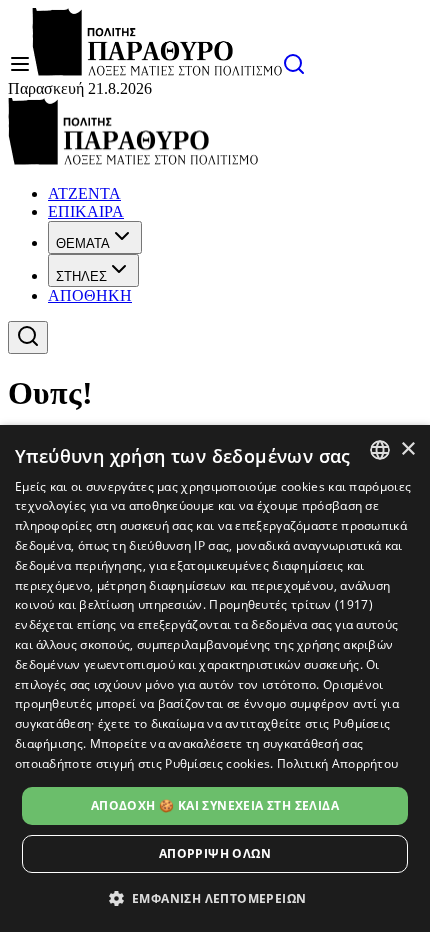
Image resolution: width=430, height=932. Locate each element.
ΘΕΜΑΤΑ (83, 243)
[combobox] (380, 450)
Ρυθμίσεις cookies (217, 763)
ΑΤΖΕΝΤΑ (84, 193)
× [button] (407, 449)
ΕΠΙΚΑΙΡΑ (86, 211)
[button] (215, 897)
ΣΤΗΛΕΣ (81, 276)
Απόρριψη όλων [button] (215, 853)
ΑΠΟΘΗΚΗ (90, 295)
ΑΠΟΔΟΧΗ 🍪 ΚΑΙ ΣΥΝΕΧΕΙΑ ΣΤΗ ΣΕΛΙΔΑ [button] (215, 805)
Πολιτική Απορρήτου (337, 763)
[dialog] (215, 678)
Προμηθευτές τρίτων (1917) (291, 604)
